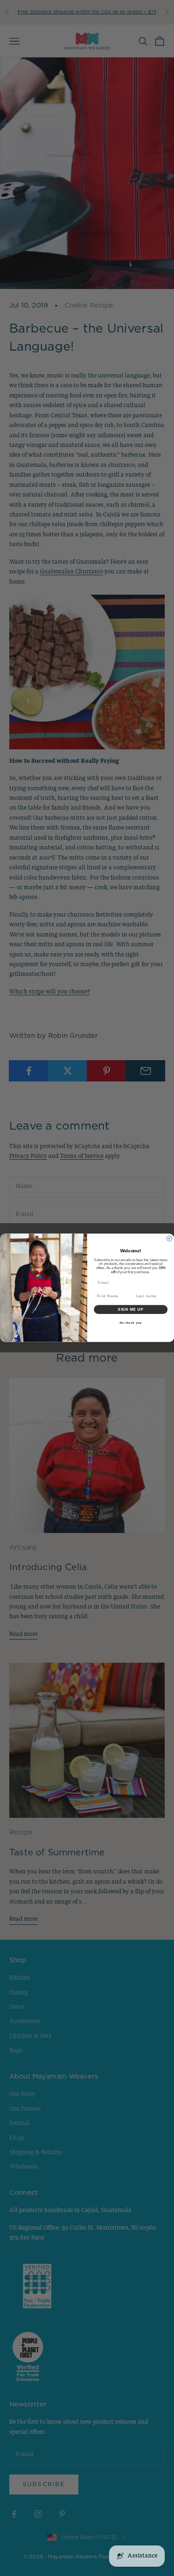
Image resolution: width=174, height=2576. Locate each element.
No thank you (130, 1323)
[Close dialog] (169, 1239)
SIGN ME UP (131, 1310)
